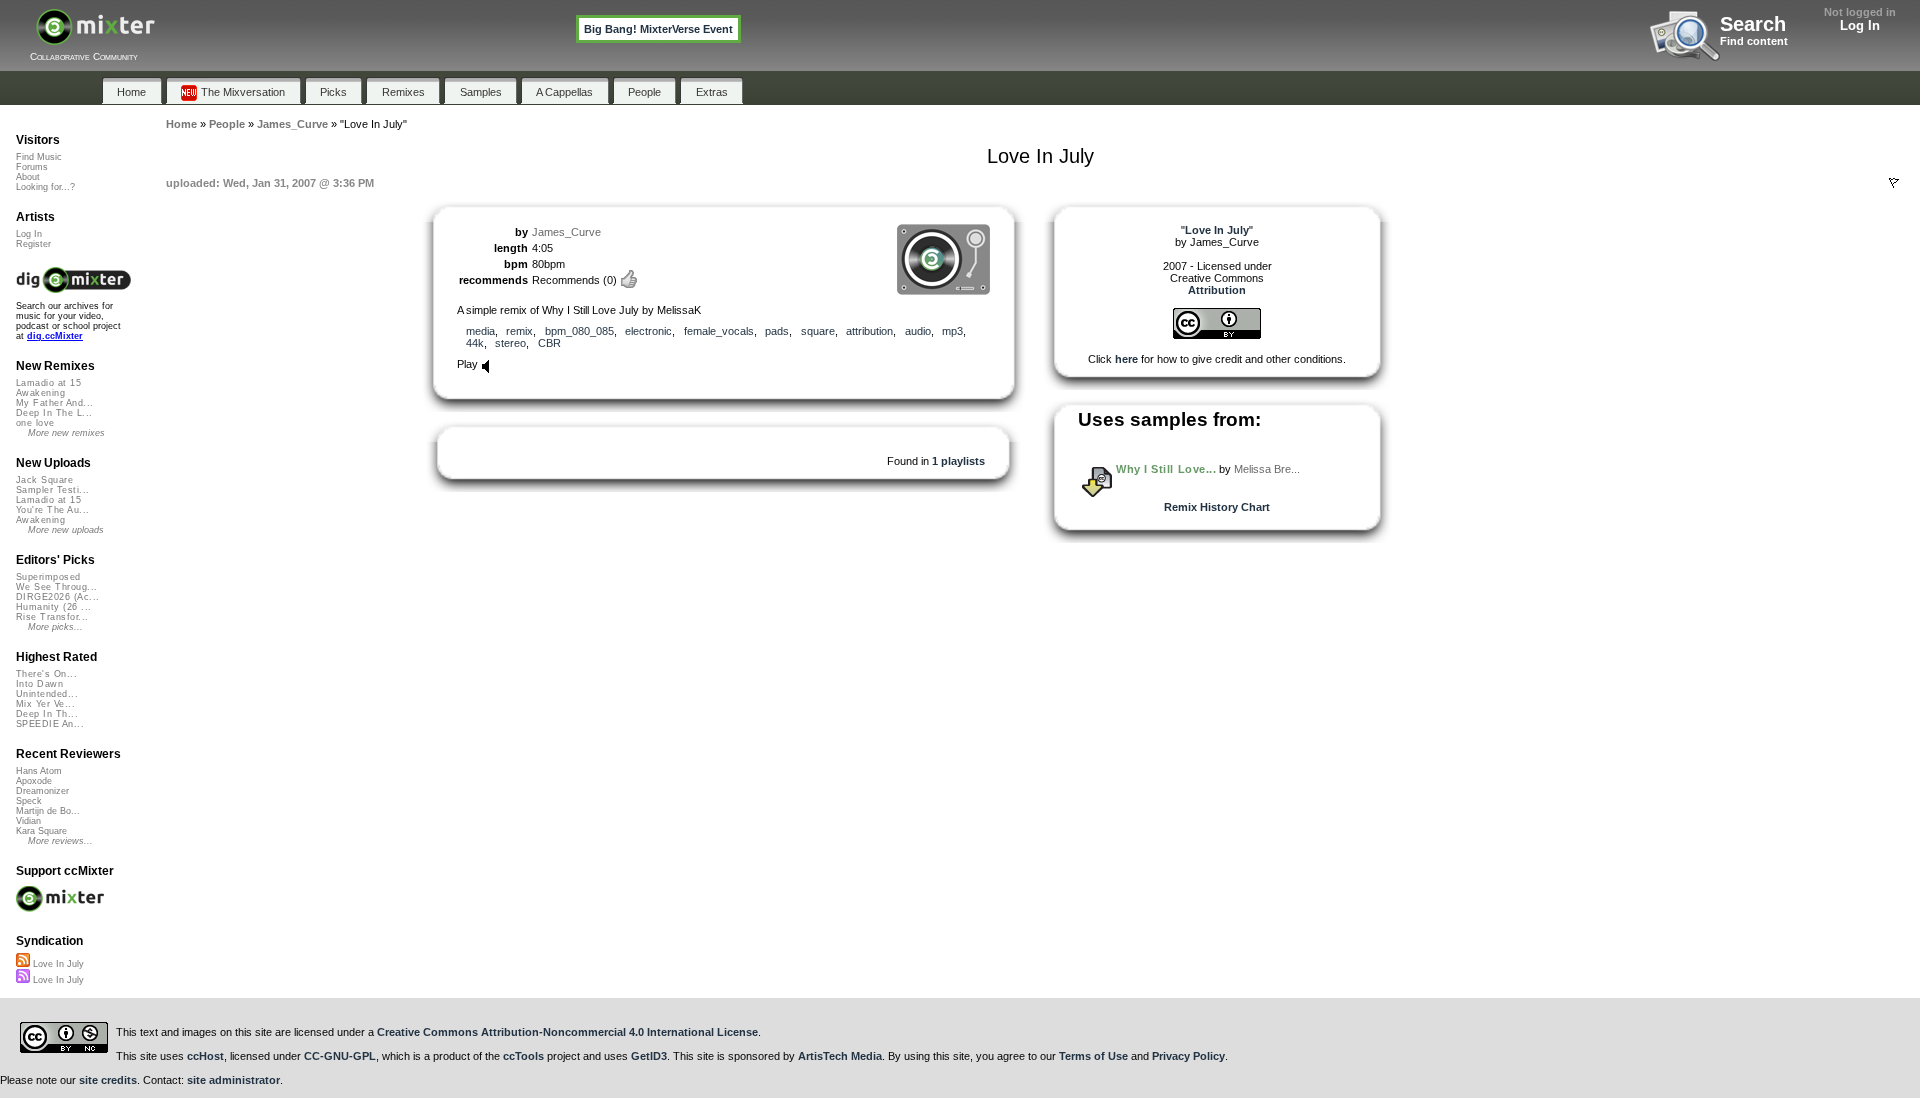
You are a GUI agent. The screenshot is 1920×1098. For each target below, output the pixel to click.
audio (918, 331)
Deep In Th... (47, 714)
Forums (32, 167)
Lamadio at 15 (48, 383)
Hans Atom (39, 771)
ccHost (205, 1056)
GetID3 (649, 1056)
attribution (869, 331)
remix (519, 331)
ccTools (523, 1056)
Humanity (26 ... (53, 607)
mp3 (952, 331)
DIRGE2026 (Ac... (57, 597)
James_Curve (566, 232)
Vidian (28, 821)
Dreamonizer (42, 791)
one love (35, 423)
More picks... (55, 627)
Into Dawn (39, 684)
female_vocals (719, 331)
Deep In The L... (54, 413)
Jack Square (44, 480)
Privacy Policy (1188, 1056)
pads (777, 331)
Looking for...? (45, 187)
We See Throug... (56, 587)
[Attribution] (1217, 335)
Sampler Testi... (52, 490)
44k (475, 343)
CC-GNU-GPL (340, 1056)
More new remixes (66, 433)
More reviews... (60, 841)
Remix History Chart (1217, 507)
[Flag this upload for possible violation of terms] (1894, 183)
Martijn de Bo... (48, 811)
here (1126, 359)
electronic (648, 331)
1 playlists (958, 461)
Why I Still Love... (1166, 469)
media (480, 331)
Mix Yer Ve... (45, 704)
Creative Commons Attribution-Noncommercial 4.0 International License (567, 1032)
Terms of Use (1093, 1056)
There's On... (46, 674)
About (28, 177)
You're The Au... (52, 510)
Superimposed (48, 577)
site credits (108, 1080)
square (818, 331)
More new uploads (66, 530)
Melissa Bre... (1267, 469)
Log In (1860, 25)
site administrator (233, 1080)
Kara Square (41, 831)
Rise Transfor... (52, 617)
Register (33, 244)
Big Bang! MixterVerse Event (658, 29)
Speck (29, 801)
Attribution (1217, 290)
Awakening (40, 393)
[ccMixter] (95, 37)
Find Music (39, 157)
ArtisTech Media (840, 1056)
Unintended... (47, 694)
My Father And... (54, 403)
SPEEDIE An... (50, 724)
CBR (549, 343)
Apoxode (34, 781)
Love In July (57, 964)
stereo (510, 343)
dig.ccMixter (55, 336)
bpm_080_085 (579, 331)
